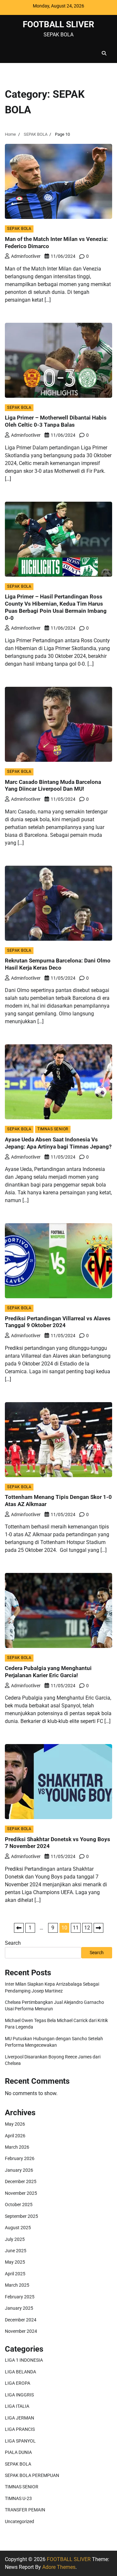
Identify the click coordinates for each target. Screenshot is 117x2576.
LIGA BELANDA (20, 2372)
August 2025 (18, 2228)
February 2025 (20, 2297)
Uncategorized (19, 2521)
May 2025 (15, 2262)
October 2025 (19, 2205)
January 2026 (19, 2170)
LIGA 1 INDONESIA (24, 2360)
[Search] (104, 53)
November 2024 (21, 2331)
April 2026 (15, 2136)
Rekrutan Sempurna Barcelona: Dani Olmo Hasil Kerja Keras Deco (58, 964)
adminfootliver (26, 256)
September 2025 (21, 2216)
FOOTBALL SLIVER (58, 24)
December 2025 (21, 2181)
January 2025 (19, 2308)
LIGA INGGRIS (19, 2395)
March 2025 (17, 2285)
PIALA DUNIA (18, 2452)
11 (76, 1928)
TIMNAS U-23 (18, 2498)
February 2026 (20, 2158)
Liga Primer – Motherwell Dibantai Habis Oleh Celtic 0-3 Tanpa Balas (56, 421)
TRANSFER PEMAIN (25, 2510)
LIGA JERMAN (19, 2418)
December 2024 (21, 2320)
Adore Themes (59, 2567)
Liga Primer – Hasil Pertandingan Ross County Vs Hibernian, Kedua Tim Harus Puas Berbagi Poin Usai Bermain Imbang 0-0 (56, 607)
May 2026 (15, 2124)
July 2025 (15, 2239)
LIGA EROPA (18, 2383)
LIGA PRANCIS (20, 2429)
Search (13, 1943)
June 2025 (16, 2251)
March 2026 (17, 2147)
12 (87, 1928)
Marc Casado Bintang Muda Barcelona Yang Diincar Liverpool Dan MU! (53, 785)
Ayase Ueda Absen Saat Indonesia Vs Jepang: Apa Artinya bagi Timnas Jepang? (58, 1143)
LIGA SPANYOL (20, 2441)
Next (98, 1928)
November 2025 (21, 2193)
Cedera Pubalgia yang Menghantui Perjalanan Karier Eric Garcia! (48, 1672)
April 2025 (15, 2274)
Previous (19, 1928)
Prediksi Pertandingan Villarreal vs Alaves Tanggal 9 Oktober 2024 (58, 1322)
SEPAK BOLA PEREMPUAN (32, 2475)
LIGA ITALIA (17, 2406)
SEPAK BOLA (19, 229)
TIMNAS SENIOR (53, 1129)
